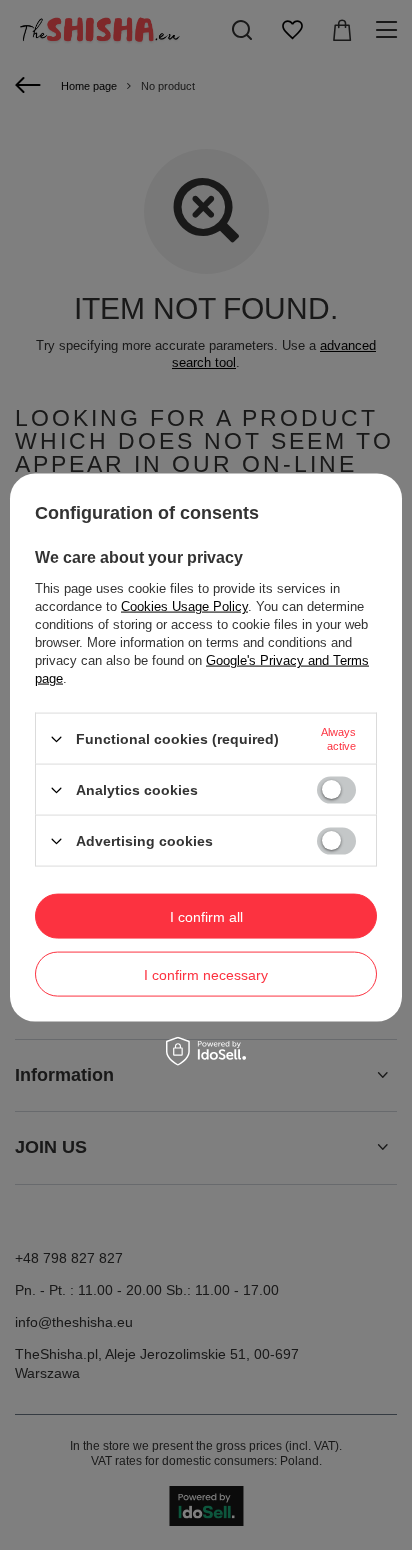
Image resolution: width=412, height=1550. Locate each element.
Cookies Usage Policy (184, 606)
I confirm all (206, 916)
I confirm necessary (206, 974)
